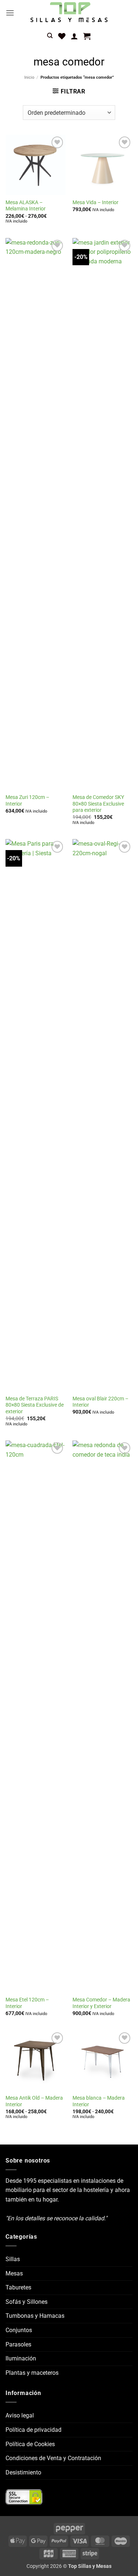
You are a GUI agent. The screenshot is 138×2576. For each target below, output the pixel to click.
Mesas (14, 2273)
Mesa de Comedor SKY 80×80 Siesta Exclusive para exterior (98, 804)
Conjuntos (19, 2330)
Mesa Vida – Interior (95, 202)
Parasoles (18, 2344)
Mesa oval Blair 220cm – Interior (100, 1402)
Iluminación (21, 2358)
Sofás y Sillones (26, 2302)
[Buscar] (50, 36)
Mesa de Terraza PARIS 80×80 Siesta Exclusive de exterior (35, 1405)
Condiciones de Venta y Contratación (53, 2458)
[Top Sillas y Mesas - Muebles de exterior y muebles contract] (69, 13)
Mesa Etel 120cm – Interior (27, 2003)
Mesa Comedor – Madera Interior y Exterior (101, 2003)
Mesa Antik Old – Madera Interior (34, 2101)
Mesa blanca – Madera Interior (99, 2101)
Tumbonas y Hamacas (35, 2316)
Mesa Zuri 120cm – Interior (27, 800)
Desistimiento (23, 2472)
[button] (10, 13)
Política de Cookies (30, 2444)
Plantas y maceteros (32, 2373)
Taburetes (18, 2287)
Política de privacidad (33, 2430)
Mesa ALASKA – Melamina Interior (26, 206)
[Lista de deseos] (62, 36)
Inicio (29, 77)
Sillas (13, 2259)
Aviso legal (20, 2415)
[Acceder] (74, 36)
